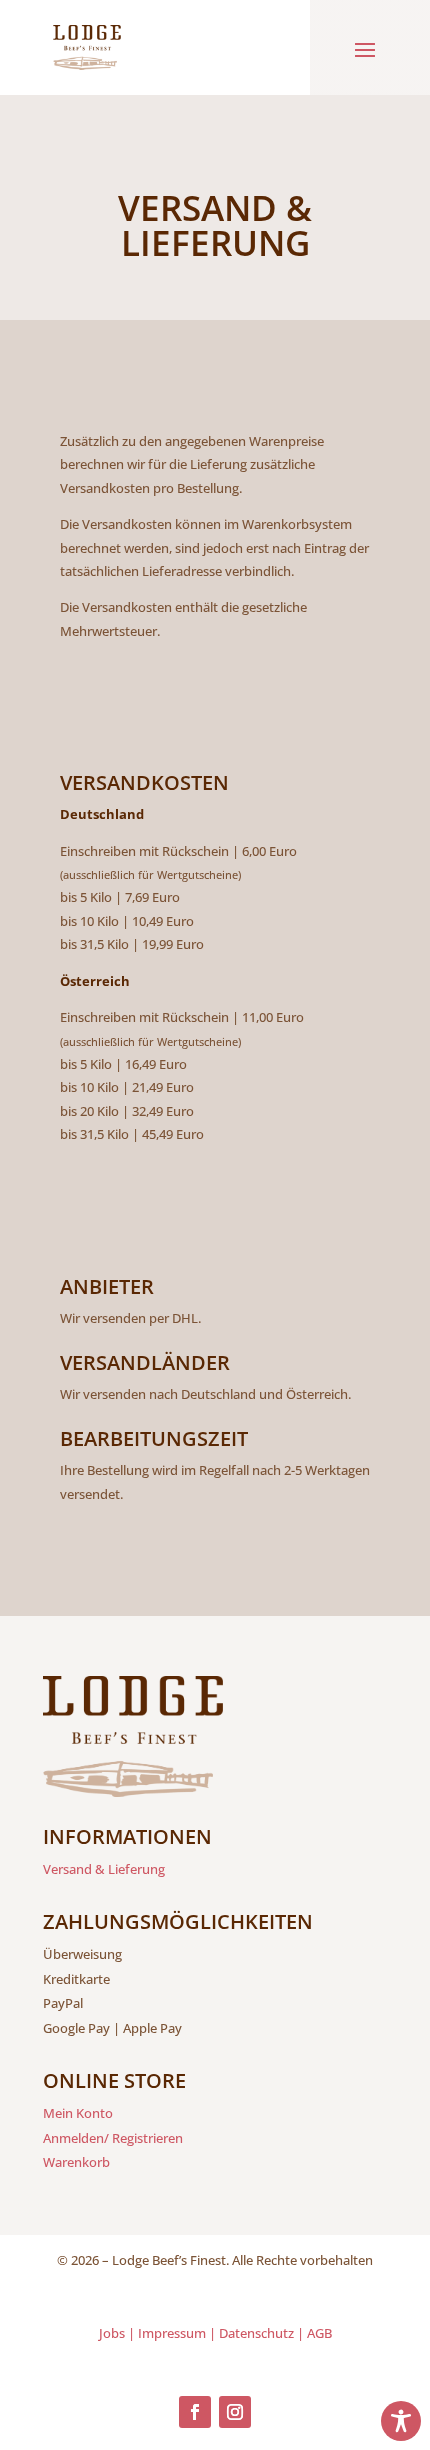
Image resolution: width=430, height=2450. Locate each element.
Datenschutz (256, 2333)
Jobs (112, 2333)
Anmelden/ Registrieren (113, 2138)
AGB (319, 2333)
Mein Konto (78, 2113)
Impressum (172, 2333)
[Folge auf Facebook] (195, 2412)
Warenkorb (76, 2162)
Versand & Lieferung (104, 1869)
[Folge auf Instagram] (235, 2412)
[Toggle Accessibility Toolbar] (401, 2421)
